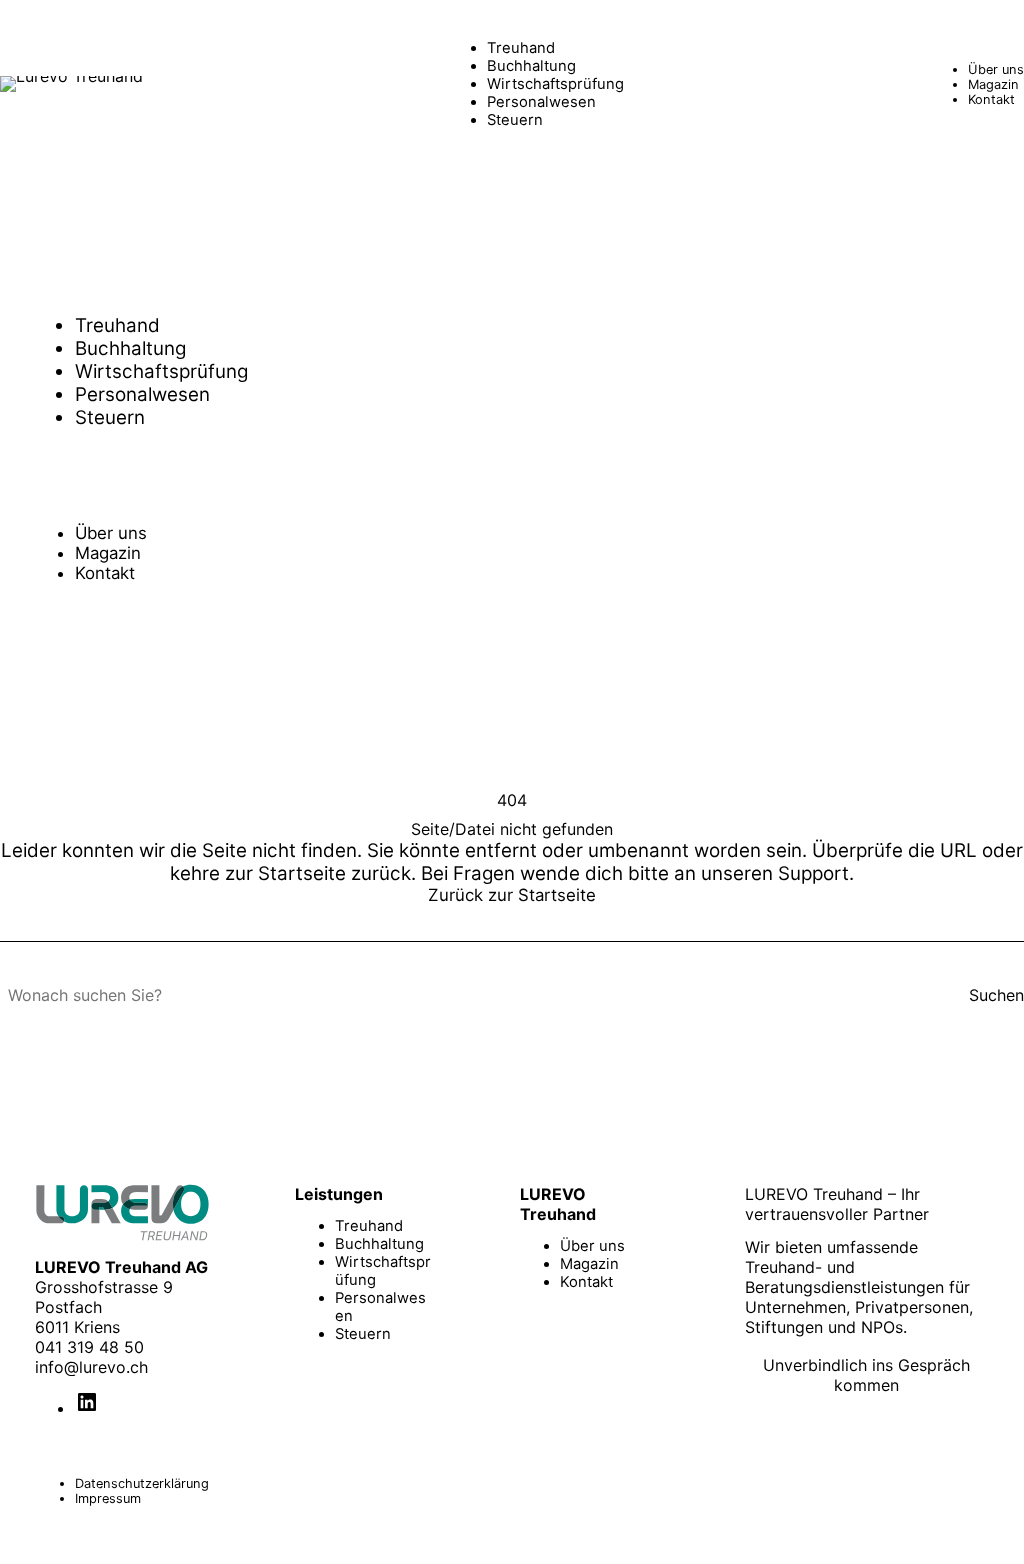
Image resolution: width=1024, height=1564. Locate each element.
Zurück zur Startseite (512, 895)
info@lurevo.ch (91, 1367)
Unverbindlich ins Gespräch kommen (866, 1375)
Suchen (996, 995)
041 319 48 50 (89, 1347)
